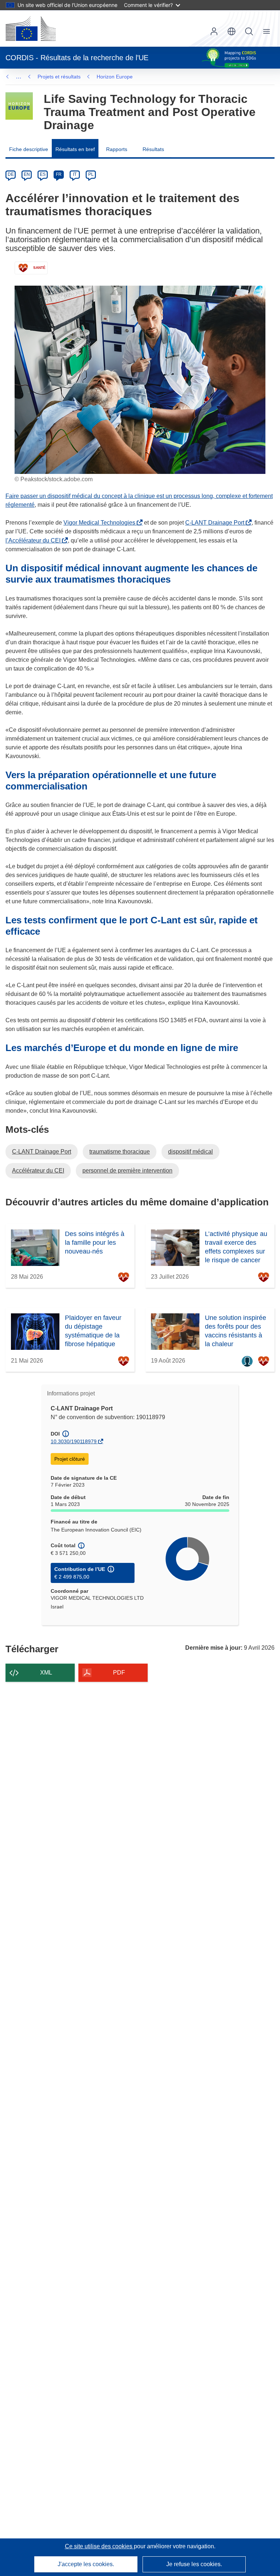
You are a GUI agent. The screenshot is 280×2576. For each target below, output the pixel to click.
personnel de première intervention (127, 1171)
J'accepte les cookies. (86, 2564)
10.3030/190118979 (74, 1441)
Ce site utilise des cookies (99, 2546)
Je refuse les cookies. (194, 2564)
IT (75, 174)
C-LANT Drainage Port (216, 523)
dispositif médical (190, 1152)
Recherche (249, 31)
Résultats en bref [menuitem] (75, 149)
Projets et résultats (59, 77)
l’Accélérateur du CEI (34, 540)
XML (46, 1673)
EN (27, 174)
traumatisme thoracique (120, 1152)
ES (43, 174)
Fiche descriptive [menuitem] (29, 149)
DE (11, 174)
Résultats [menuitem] (153, 149)
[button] (232, 31)
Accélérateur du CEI (38, 1171)
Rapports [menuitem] (117, 149)
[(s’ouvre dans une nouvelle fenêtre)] (31, 28)
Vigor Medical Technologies (101, 523)
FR (59, 174)
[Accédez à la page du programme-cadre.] (19, 106)
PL (91, 174)
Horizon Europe (115, 77)
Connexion (214, 31)
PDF (119, 1673)
